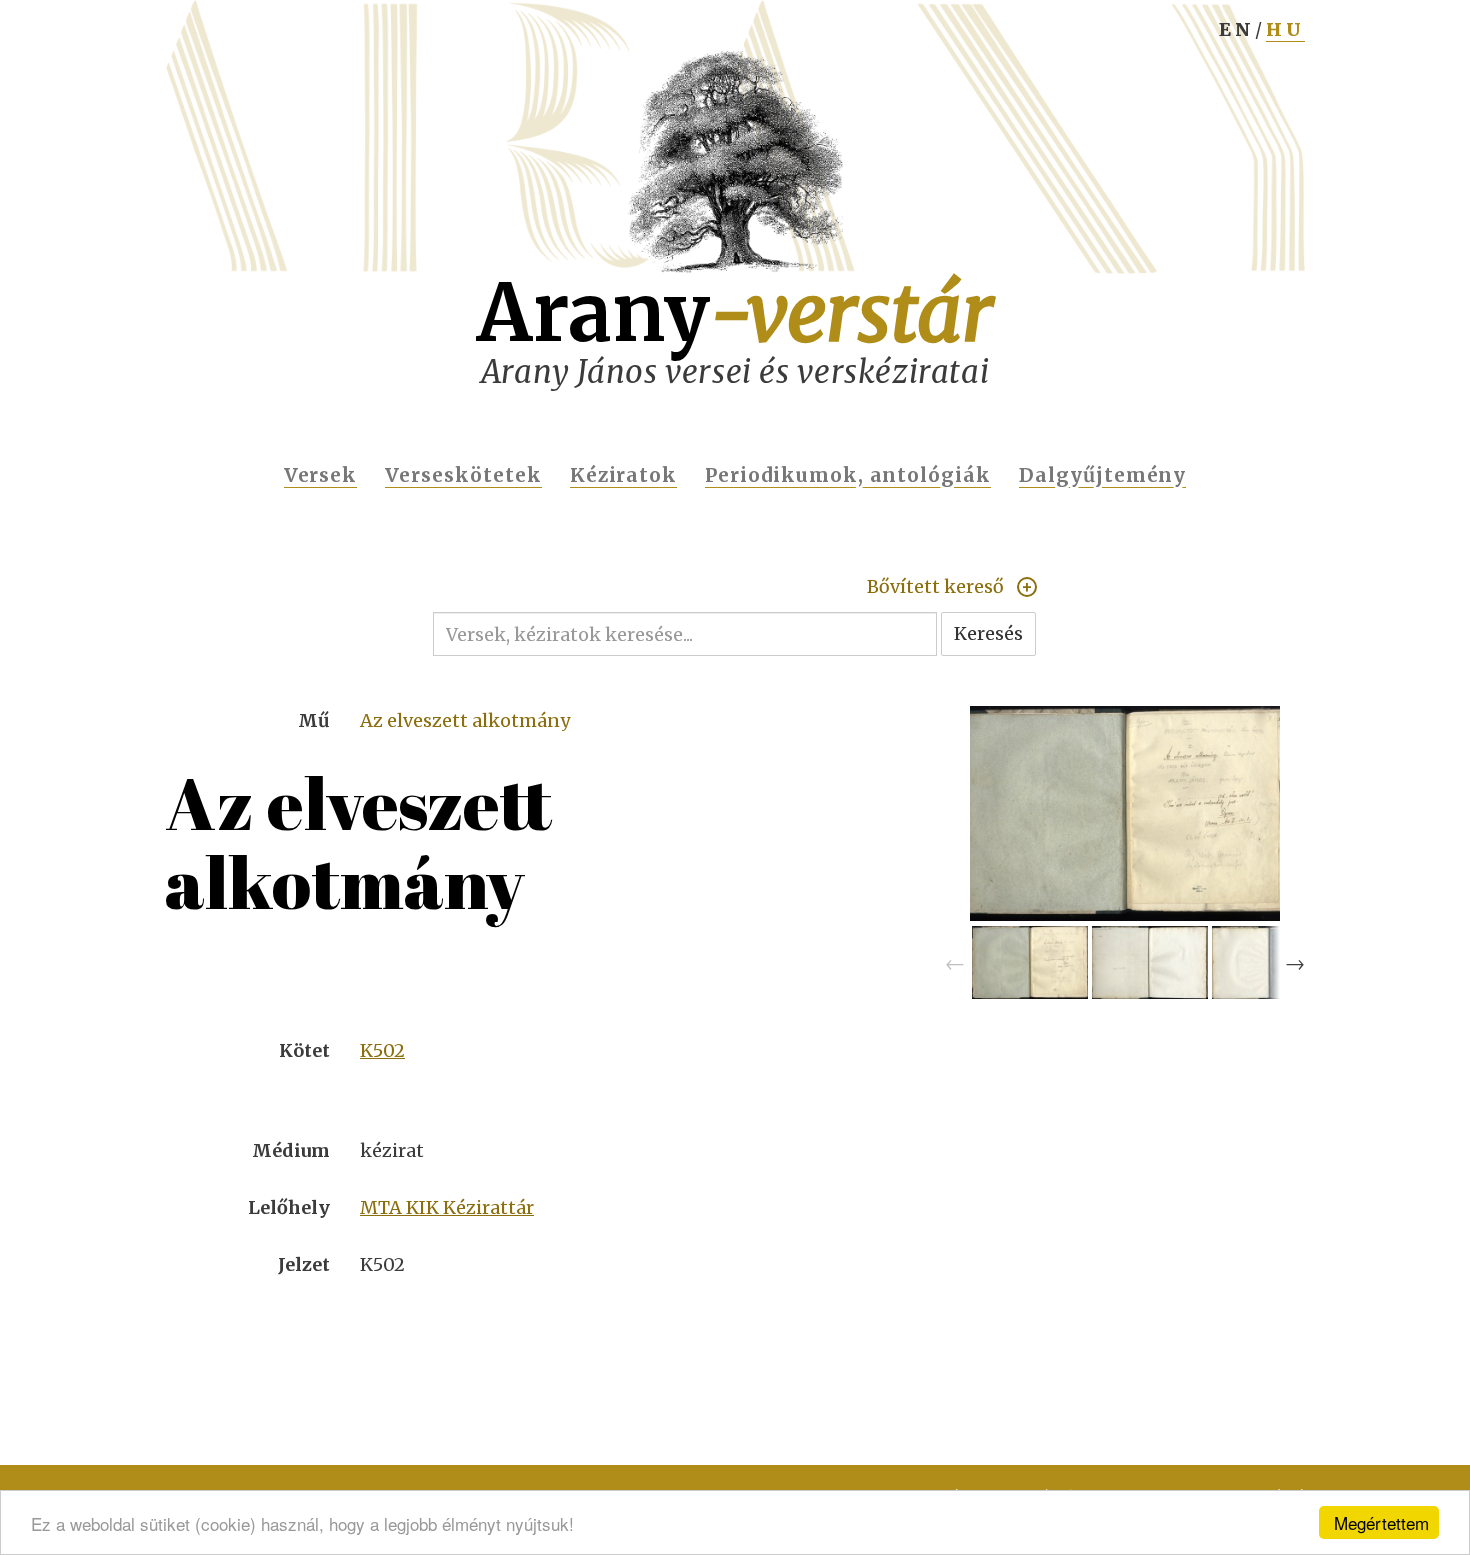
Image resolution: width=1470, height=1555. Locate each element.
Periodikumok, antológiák (848, 475)
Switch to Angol (1237, 36)
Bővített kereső (935, 586)
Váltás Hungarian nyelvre (1285, 36)
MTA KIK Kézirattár (447, 1207)
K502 (382, 1050)
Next (1295, 963)
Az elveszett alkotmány (465, 720)
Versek (321, 475)
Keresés (988, 633)
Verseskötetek (463, 475)
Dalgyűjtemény (1102, 475)
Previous (955, 963)
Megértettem (1381, 1522)
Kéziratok (624, 475)
